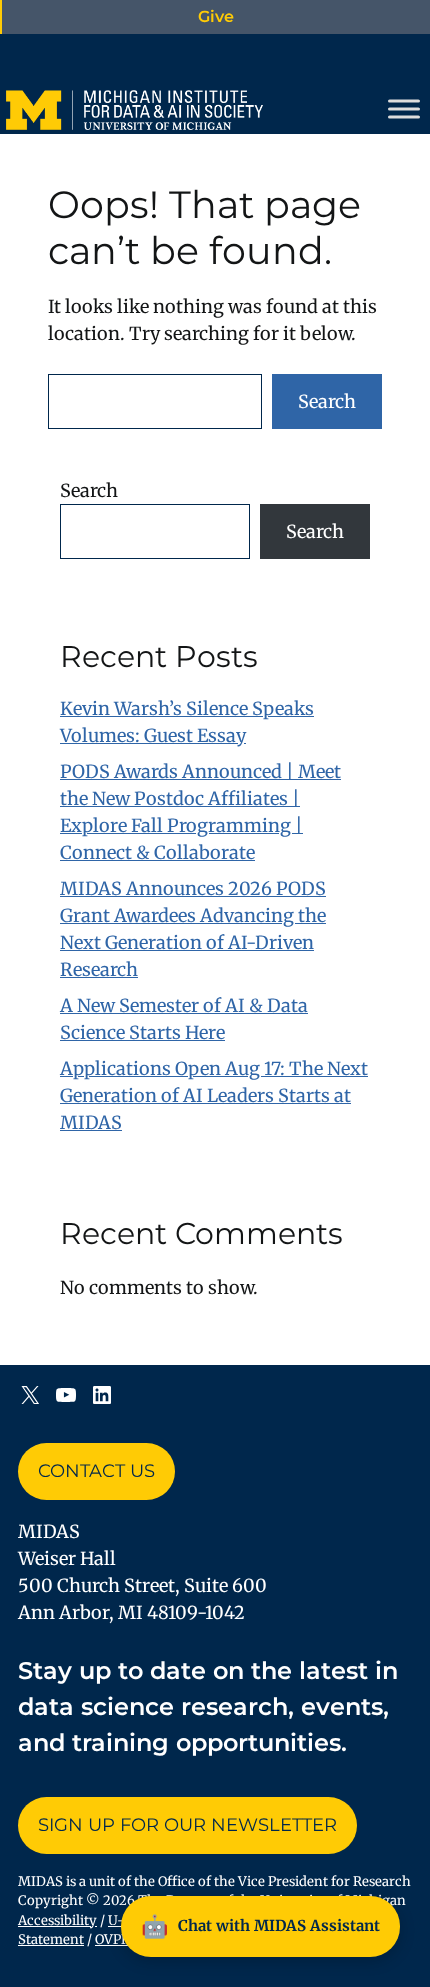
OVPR (112, 1939)
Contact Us (96, 1471)
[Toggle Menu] (404, 109)
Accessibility (57, 1920)
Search (327, 401)
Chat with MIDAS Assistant (260, 1926)
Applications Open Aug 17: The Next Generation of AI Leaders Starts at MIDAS (214, 1095)
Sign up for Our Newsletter (187, 1825)
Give (216, 16)
